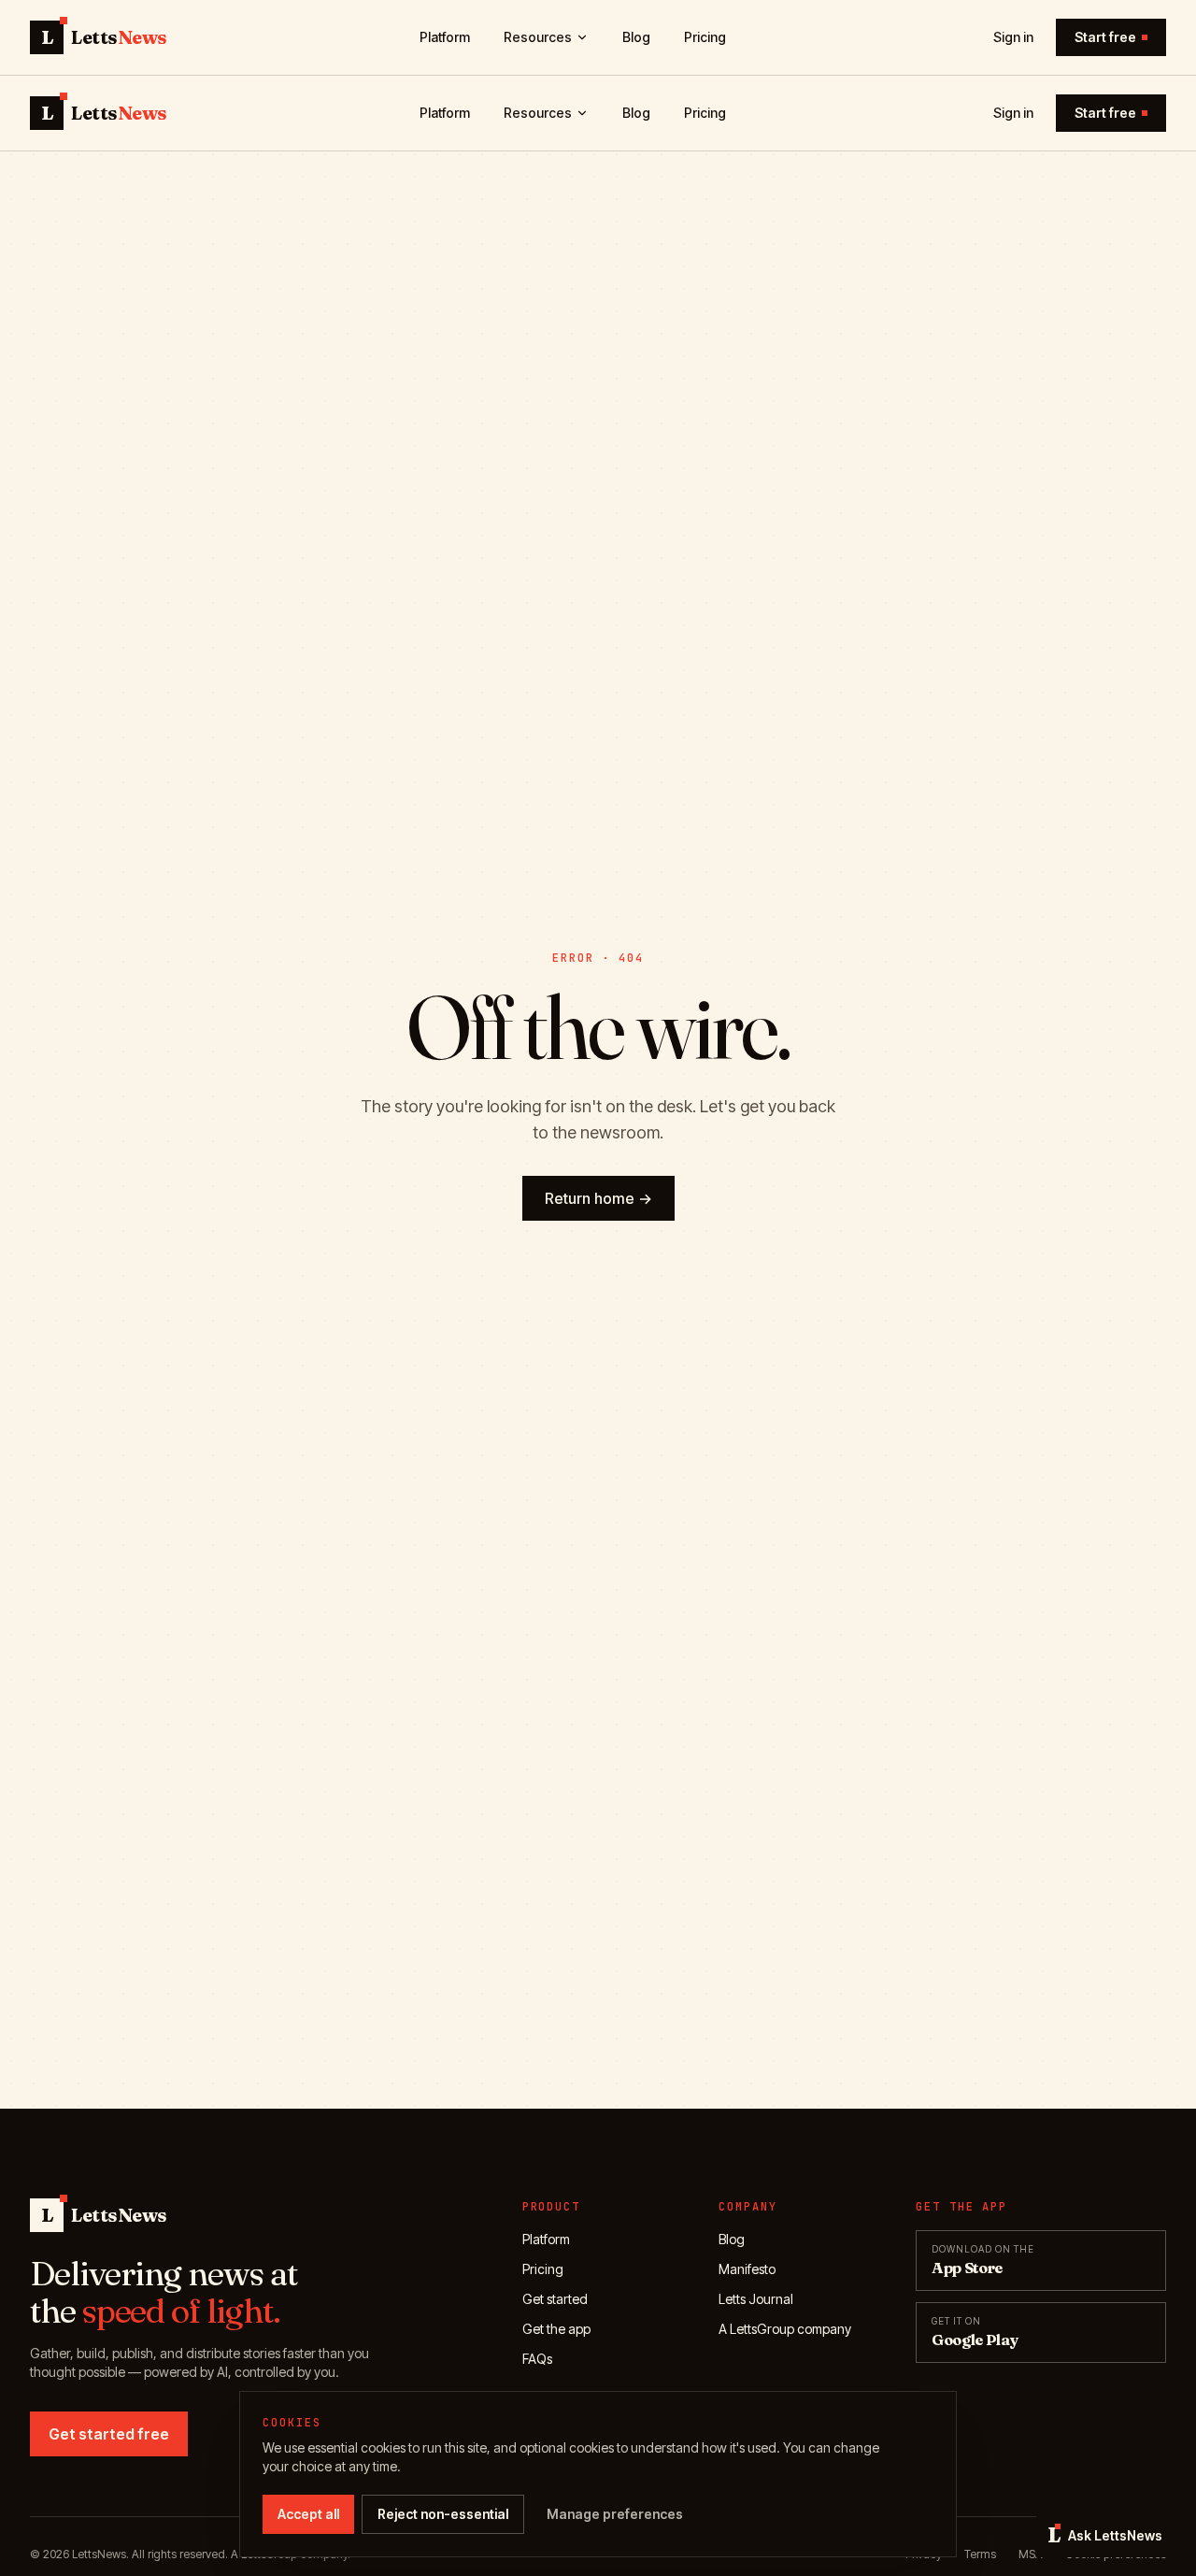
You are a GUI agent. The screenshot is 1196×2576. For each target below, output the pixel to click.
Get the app (556, 2329)
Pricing (705, 37)
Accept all (308, 2514)
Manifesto (747, 2269)
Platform (445, 37)
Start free (1105, 37)
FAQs (537, 2359)
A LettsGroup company (785, 2329)
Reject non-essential (443, 2514)
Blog (636, 37)
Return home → (598, 1198)
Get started (555, 2299)
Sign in (1013, 37)
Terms (980, 2554)
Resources (538, 37)
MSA (1031, 2554)
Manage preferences (615, 2514)
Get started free (109, 2434)
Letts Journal (756, 2299)
